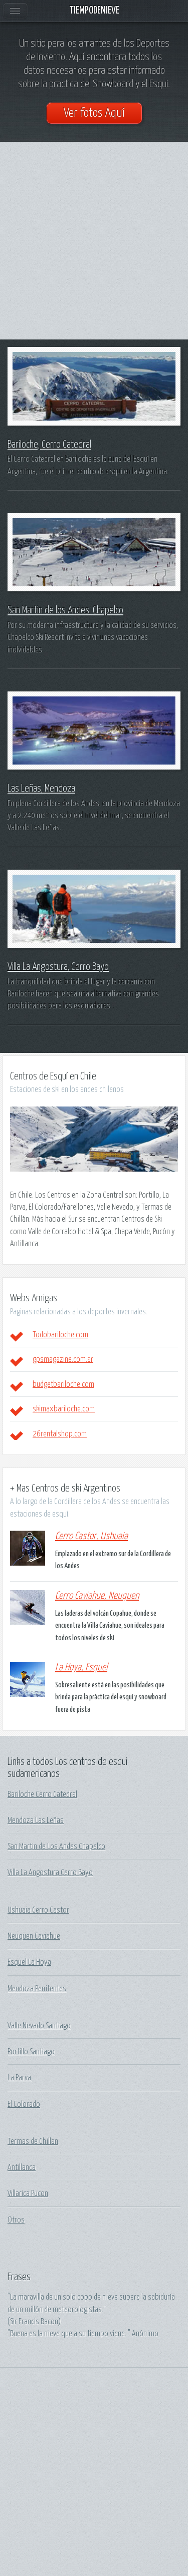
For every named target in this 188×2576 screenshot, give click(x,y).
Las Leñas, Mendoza (41, 789)
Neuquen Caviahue (34, 1936)
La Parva (19, 2078)
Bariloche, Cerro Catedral (49, 445)
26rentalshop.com (60, 1434)
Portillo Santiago (31, 2052)
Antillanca (22, 2167)
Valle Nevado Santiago (39, 2026)
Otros (16, 2220)
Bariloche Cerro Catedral (42, 1794)
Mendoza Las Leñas (36, 1820)
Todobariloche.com (60, 1335)
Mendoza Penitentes (37, 1989)
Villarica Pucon (28, 2193)
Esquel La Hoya (29, 1962)
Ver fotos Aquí (94, 113)
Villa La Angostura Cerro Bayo (50, 1873)
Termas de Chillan (33, 2141)
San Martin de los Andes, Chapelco (65, 610)
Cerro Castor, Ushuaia (91, 1536)
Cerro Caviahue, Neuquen (97, 1596)
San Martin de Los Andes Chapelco (56, 1847)
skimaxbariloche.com (64, 1409)
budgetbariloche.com (63, 1384)
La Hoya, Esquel (81, 1668)
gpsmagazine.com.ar (63, 1359)
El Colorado (24, 2104)
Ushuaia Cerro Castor (38, 1910)
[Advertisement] (94, 241)
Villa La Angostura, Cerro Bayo (58, 967)
